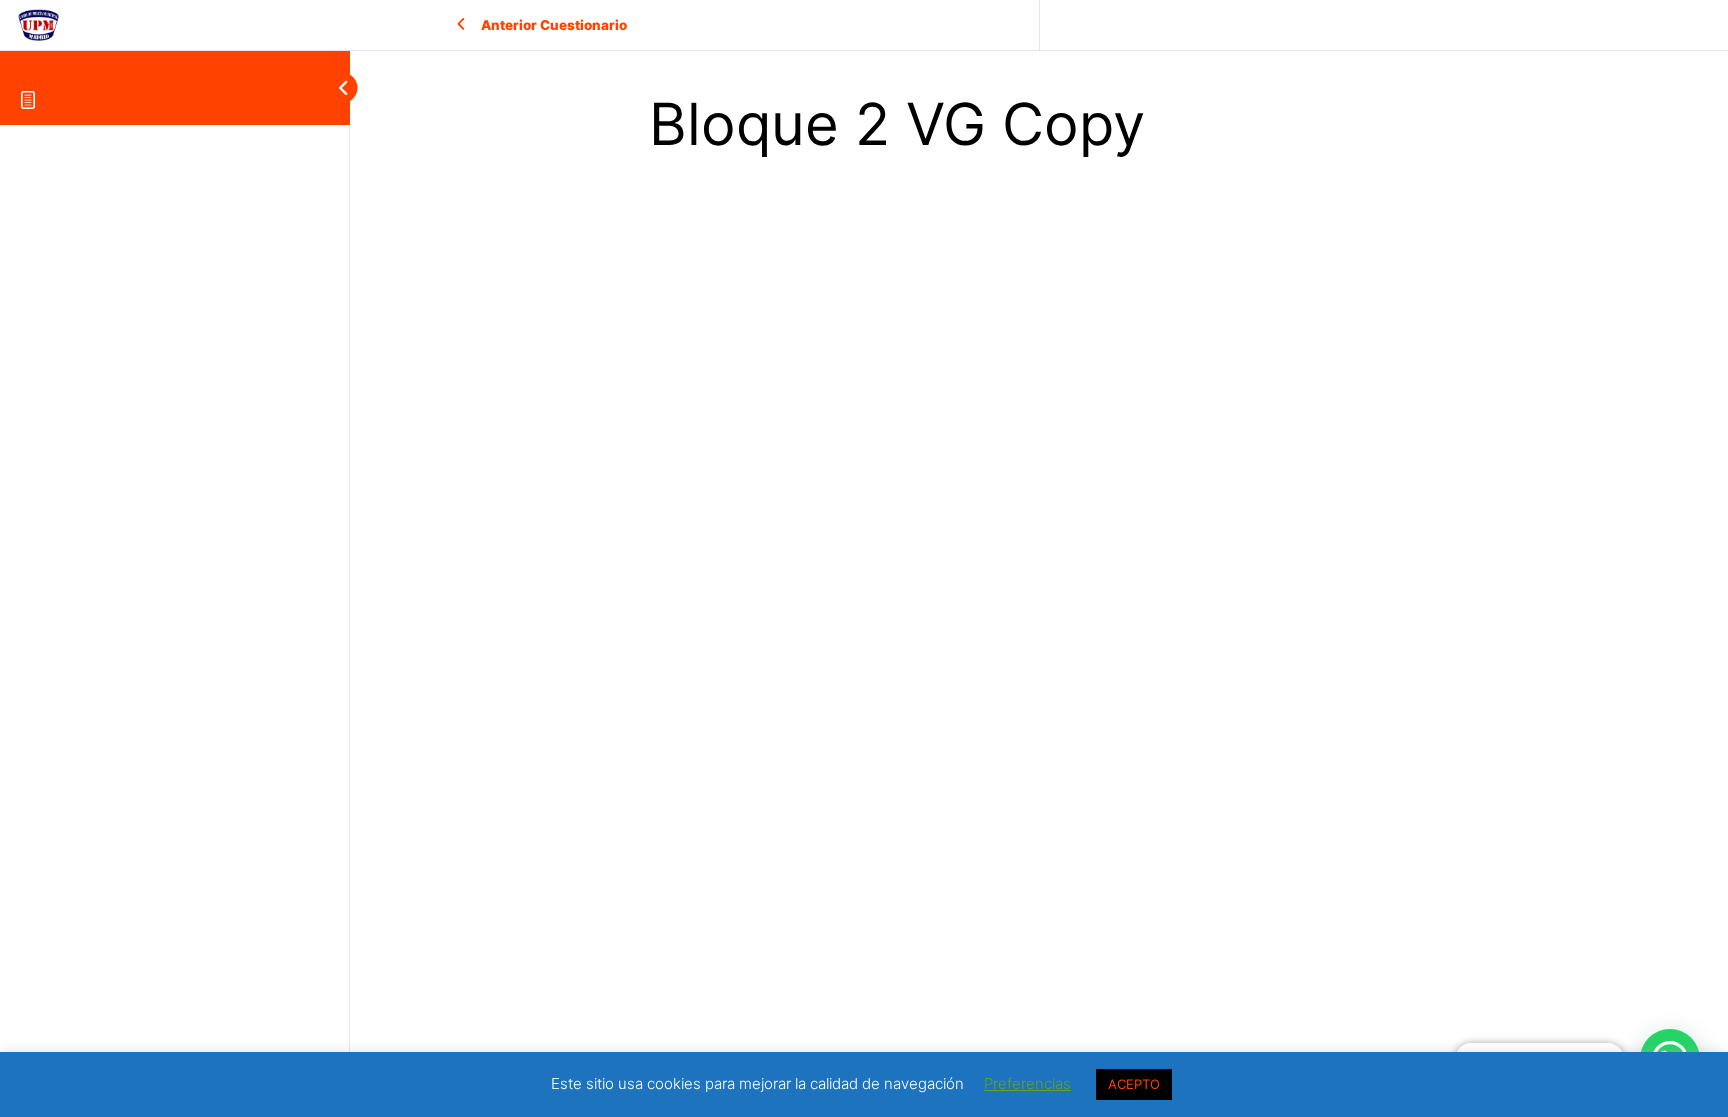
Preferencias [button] (1027, 1083)
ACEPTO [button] (1134, 1084)
